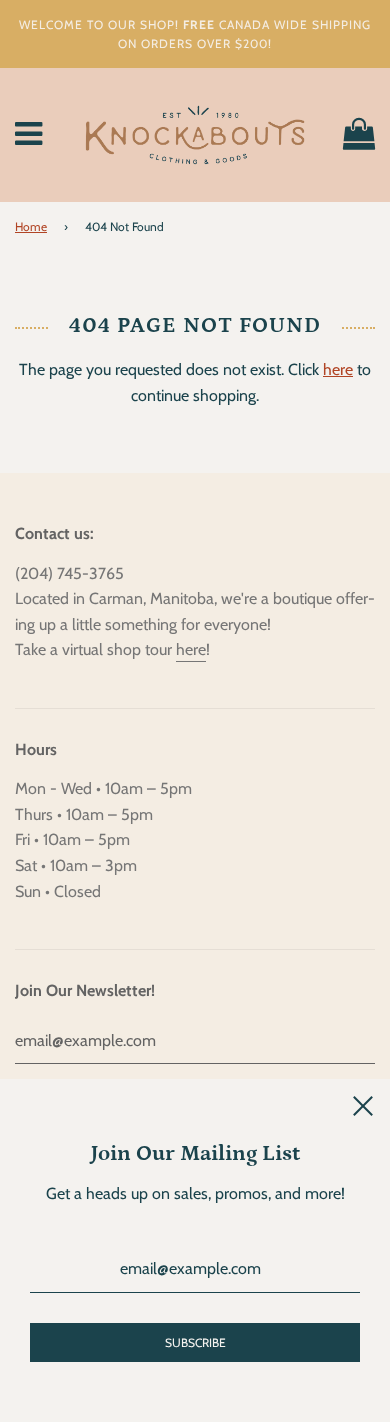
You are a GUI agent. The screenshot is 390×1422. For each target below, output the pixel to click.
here (338, 369)
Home (31, 226)
